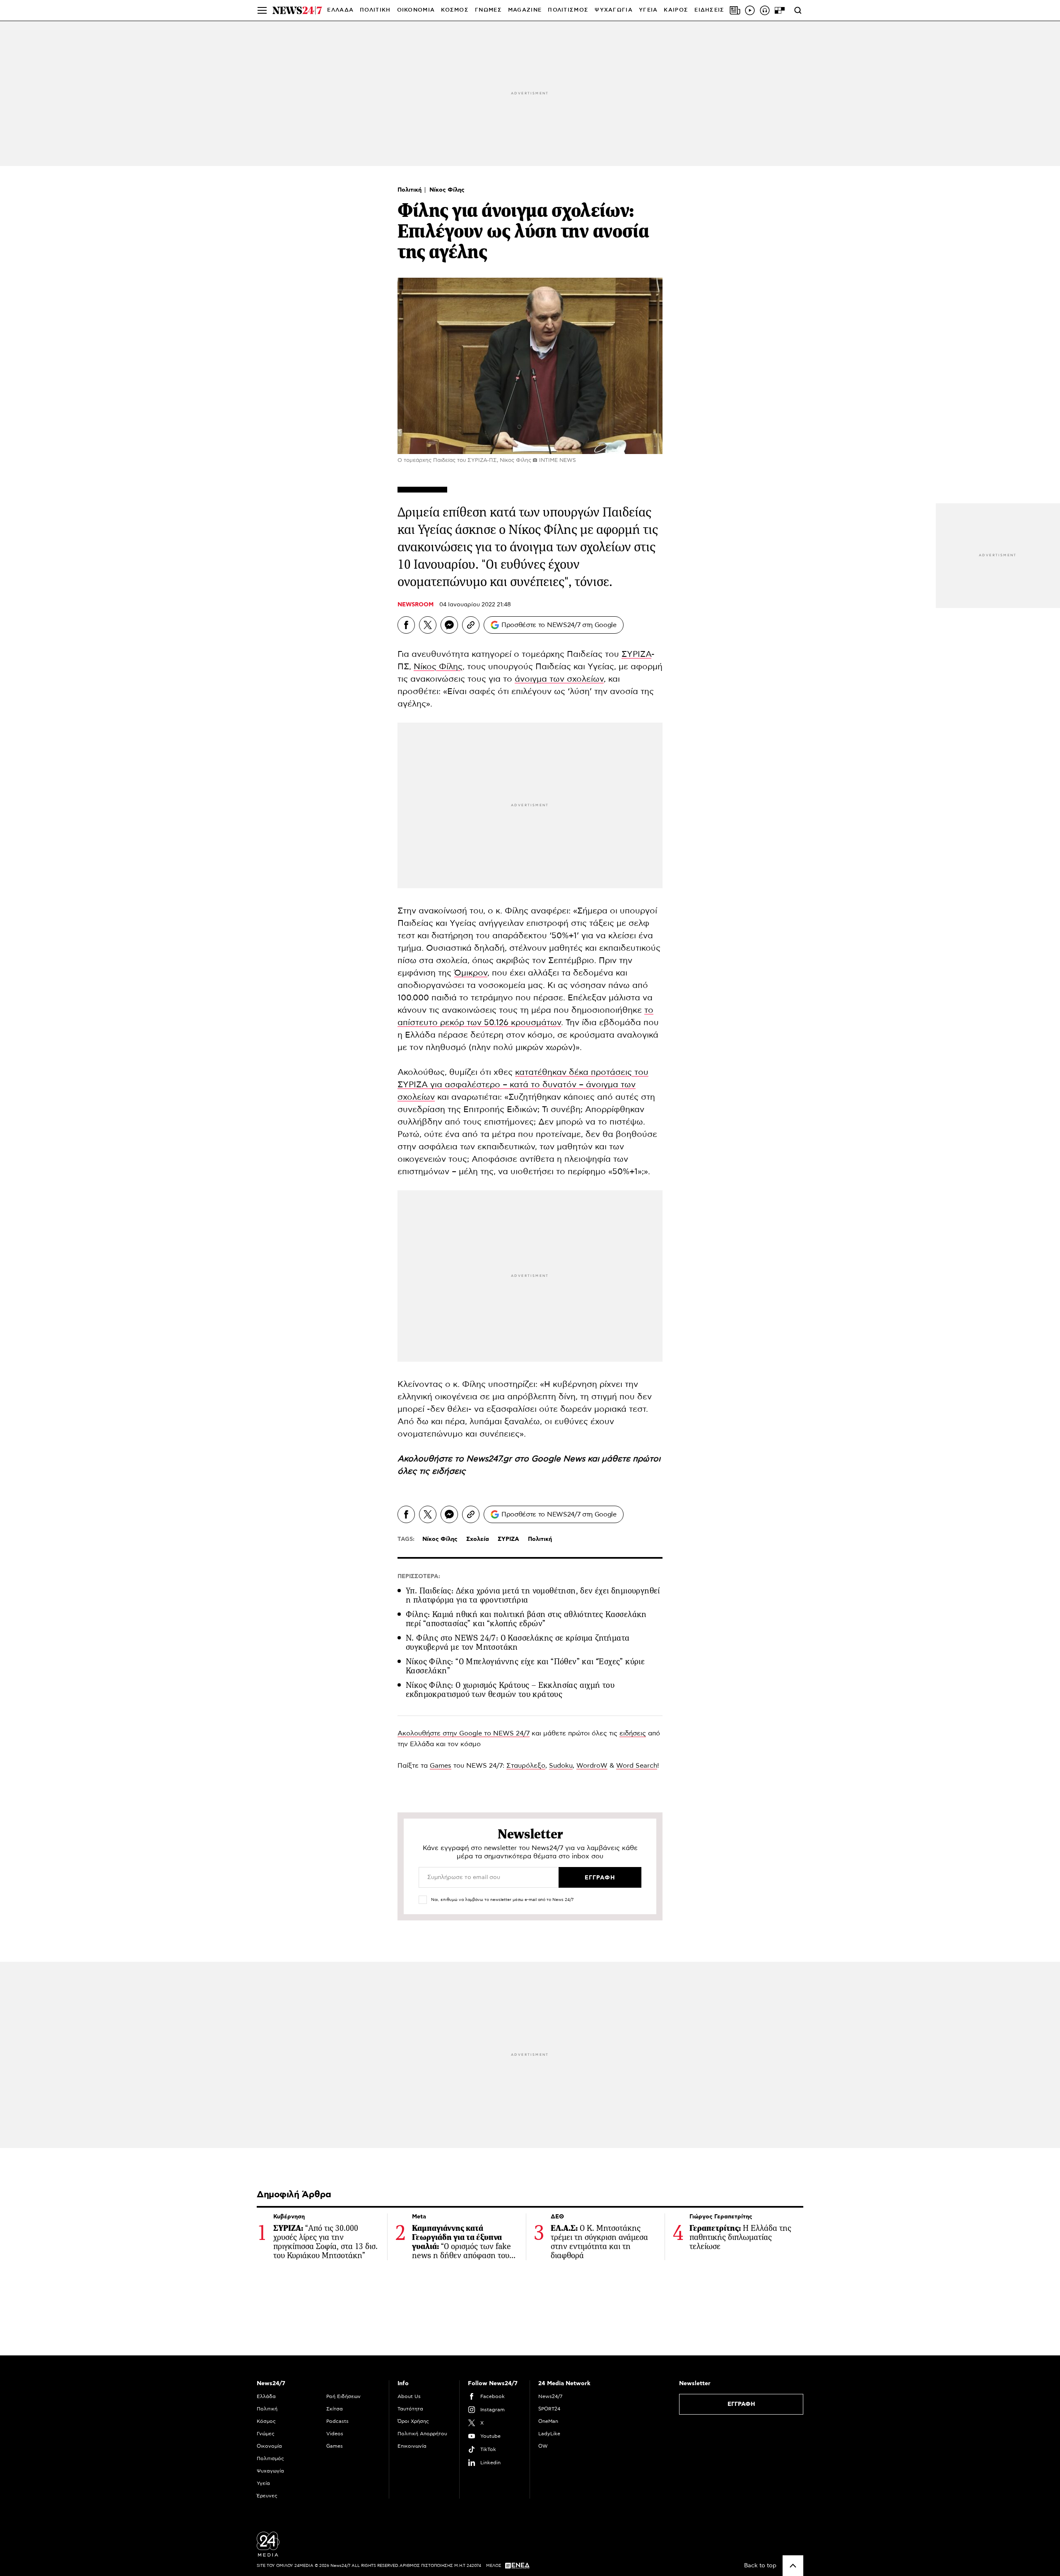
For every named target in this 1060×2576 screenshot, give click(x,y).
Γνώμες (266, 2434)
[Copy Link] (471, 625)
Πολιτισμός (270, 2458)
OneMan (548, 2421)
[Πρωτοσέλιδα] (735, 10)
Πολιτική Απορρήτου (422, 2434)
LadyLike (549, 2434)
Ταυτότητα (410, 2409)
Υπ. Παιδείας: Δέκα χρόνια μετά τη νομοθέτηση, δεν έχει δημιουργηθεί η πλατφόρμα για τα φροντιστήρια (533, 1595)
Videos (335, 2434)
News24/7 (550, 2396)
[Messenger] (449, 625)
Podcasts (337, 2421)
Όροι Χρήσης (413, 2421)
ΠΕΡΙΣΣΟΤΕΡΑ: (419, 1576)
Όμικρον (471, 973)
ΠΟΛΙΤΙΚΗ (375, 10)
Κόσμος (266, 2421)
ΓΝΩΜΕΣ (488, 10)
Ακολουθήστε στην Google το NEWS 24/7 (464, 1733)
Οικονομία (269, 2446)
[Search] (798, 10)
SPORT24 (549, 2409)
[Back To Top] (793, 2566)
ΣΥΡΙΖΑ (636, 654)
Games (441, 1766)
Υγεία (263, 2483)
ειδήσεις (449, 1471)
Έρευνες (267, 2496)
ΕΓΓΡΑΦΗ (741, 2404)
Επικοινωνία (412, 2446)
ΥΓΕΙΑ (648, 10)
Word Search (637, 1766)
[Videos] (750, 10)
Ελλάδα (266, 2396)
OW (543, 2446)
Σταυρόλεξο (526, 1766)
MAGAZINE (525, 10)
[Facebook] (406, 625)
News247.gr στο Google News (527, 1459)
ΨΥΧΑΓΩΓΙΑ (614, 10)
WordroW (592, 1766)
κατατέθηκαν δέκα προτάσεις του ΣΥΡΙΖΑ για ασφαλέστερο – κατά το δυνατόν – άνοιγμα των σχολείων (523, 1085)
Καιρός (676, 10)
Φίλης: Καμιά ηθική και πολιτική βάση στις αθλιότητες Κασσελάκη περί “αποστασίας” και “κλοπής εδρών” (526, 1619)
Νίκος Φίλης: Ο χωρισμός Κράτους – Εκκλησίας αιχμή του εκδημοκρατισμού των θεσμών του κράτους (510, 1690)
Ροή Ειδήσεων (343, 2396)
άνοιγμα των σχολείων (559, 679)
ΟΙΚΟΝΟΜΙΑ (416, 10)
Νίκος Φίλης (447, 190)
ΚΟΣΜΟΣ (455, 10)
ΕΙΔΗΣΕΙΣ (709, 10)
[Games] (780, 10)
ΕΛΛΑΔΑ (340, 10)
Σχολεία (478, 1539)
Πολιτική (410, 190)
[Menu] (262, 10)
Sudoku (561, 1766)
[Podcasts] (765, 10)
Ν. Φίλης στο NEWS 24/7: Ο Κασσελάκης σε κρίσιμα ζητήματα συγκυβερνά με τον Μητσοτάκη (518, 1642)
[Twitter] (428, 625)
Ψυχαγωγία (270, 2471)
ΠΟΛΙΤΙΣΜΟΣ (568, 10)
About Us (409, 2396)
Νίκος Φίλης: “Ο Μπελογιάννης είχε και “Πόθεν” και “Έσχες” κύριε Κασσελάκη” (525, 1666)
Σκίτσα (335, 2409)
